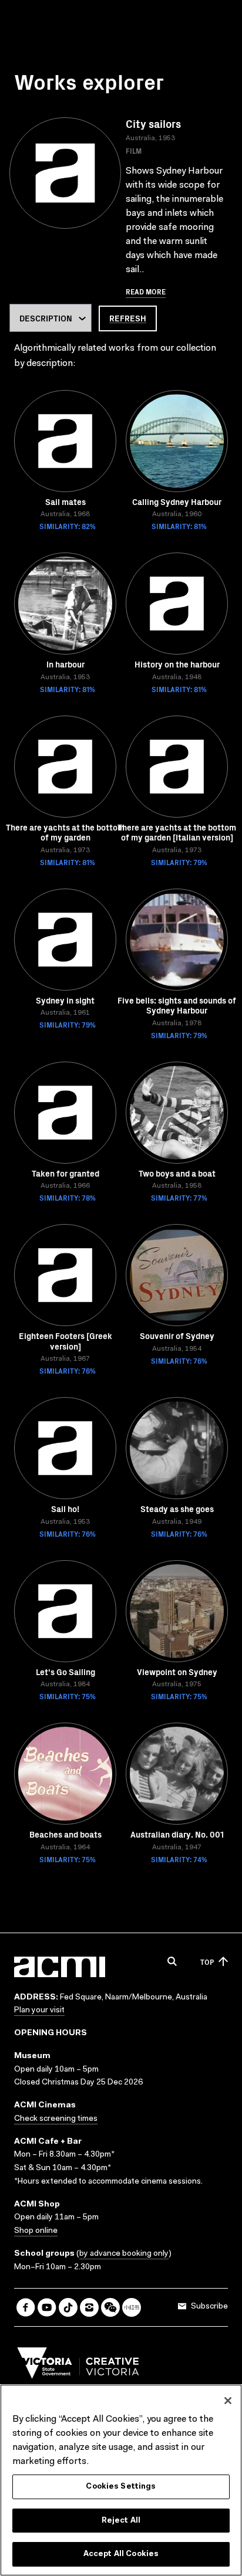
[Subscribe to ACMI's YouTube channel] (47, 2307)
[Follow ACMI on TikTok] (68, 2307)
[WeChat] (110, 2307)
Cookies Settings (121, 2487)
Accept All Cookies (121, 2554)
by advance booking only (124, 2254)
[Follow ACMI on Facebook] (26, 2307)
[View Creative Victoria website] (78, 2366)
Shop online (36, 2231)
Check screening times (56, 2119)
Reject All (121, 2521)
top (207, 1962)
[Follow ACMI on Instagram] (89, 2307)
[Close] (228, 2401)
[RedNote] (132, 2307)
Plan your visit (39, 2011)
